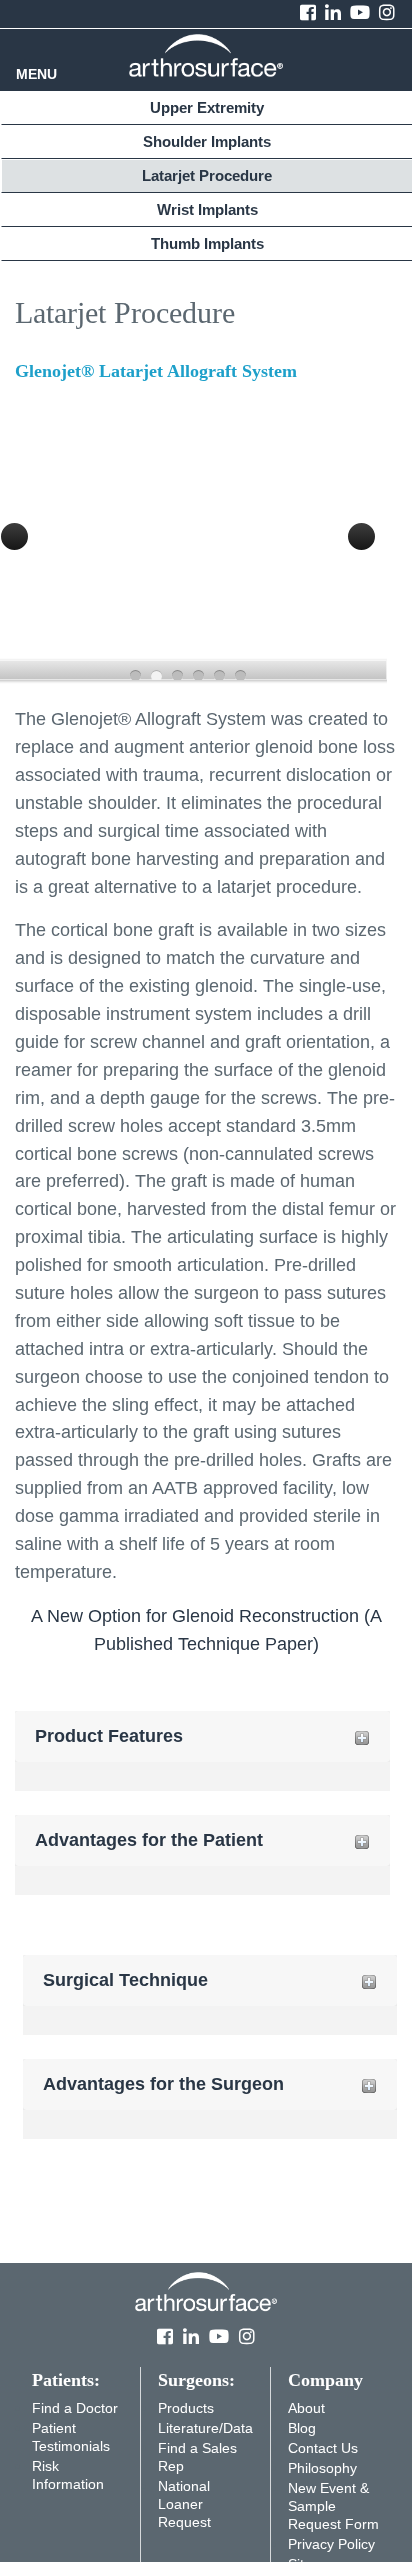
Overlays (358, 424)
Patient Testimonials (71, 2437)
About (306, 2408)
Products (186, 2408)
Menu (36, 74)
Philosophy (322, 2468)
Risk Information (68, 2475)
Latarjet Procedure (207, 175)
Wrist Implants (207, 209)
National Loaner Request (184, 2504)
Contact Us (323, 2448)
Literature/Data (205, 2428)
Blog (302, 2428)
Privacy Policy (331, 2544)
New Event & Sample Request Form (333, 2506)
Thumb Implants (207, 243)
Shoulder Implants (207, 141)
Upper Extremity (207, 107)
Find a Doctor (75, 2408)
